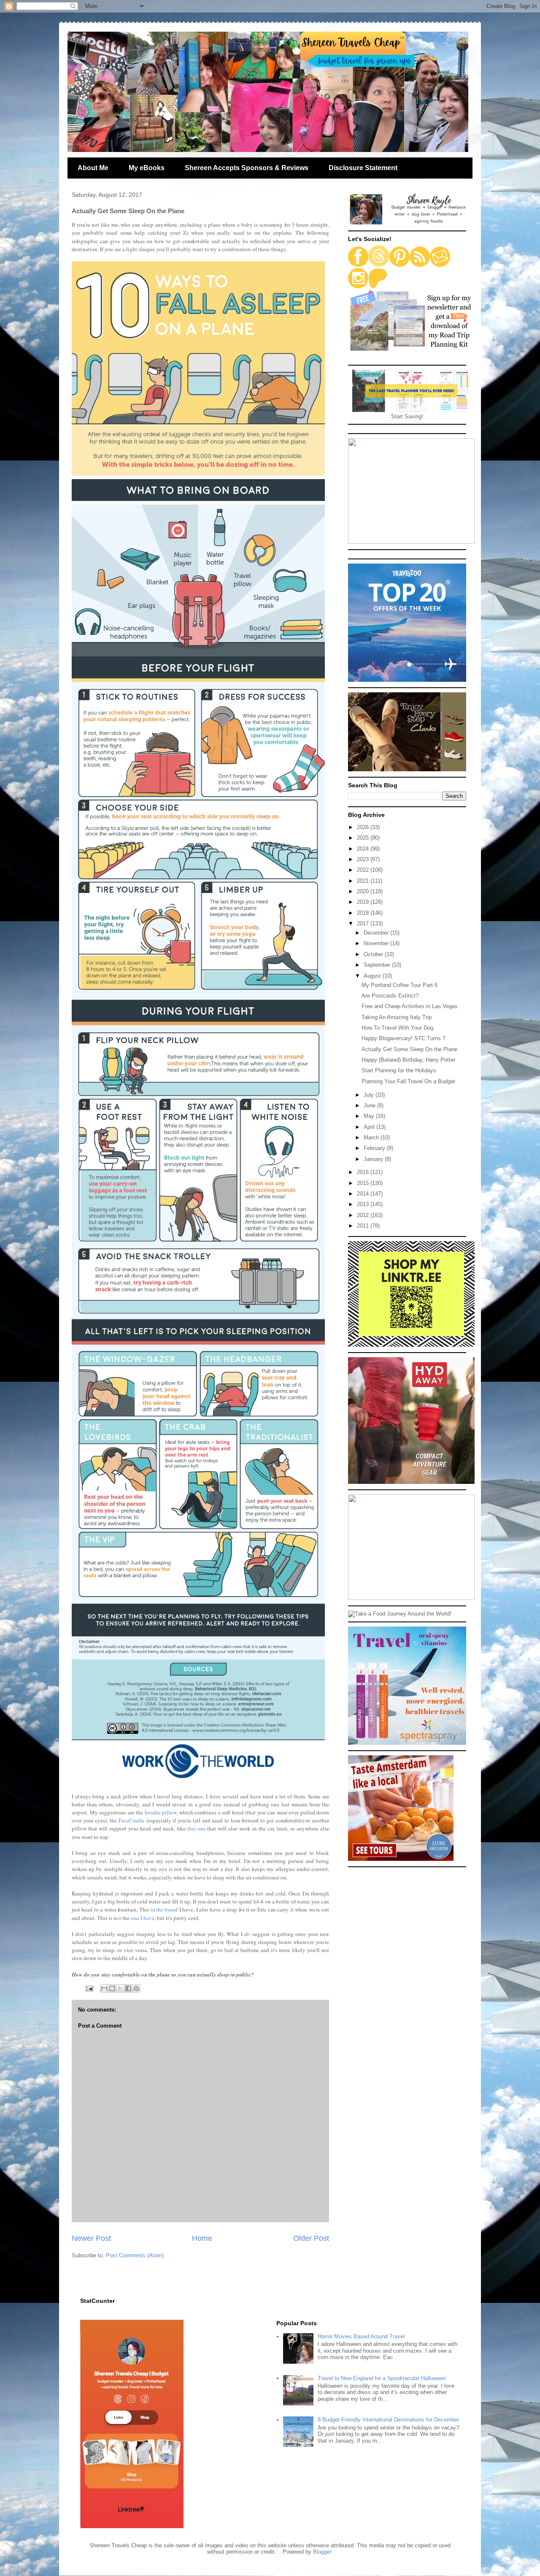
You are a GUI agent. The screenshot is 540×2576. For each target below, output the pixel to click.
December (377, 933)
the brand (167, 1909)
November (377, 943)
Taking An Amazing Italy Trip (397, 1017)
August (373, 976)
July (370, 1095)
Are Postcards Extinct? (390, 996)
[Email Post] (89, 1988)
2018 (364, 913)
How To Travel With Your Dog (397, 1028)
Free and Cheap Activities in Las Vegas (410, 1006)
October (374, 954)
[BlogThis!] (112, 1988)
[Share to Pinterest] (136, 1988)
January (374, 1159)
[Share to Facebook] (128, 1988)
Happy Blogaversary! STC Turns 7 (404, 1038)
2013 (364, 1204)
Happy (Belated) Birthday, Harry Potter (408, 1060)
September (378, 965)
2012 (364, 1215)
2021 (364, 881)
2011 (364, 1226)
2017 (364, 923)
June (370, 1105)
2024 (364, 849)
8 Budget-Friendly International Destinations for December (388, 2420)
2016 (364, 1172)
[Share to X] (120, 1988)
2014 (364, 1194)
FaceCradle (131, 1820)
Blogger (322, 2552)
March (372, 1138)
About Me (93, 168)
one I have (143, 1918)
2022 (364, 870)
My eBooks (147, 168)
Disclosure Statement (363, 168)
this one (197, 1828)
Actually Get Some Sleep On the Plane (409, 1049)
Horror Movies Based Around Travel (361, 2336)
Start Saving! (407, 416)
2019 (364, 902)
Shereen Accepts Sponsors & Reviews (247, 168)
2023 (364, 859)
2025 (364, 838)
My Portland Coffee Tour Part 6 (400, 985)
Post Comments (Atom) (135, 2255)
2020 (364, 891)
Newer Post (91, 2238)
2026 (364, 827)
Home (202, 2238)
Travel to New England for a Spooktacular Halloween (382, 2378)
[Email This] (104, 1988)
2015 (364, 1183)
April (370, 1127)
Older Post (311, 2238)
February (375, 1148)
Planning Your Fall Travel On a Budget (408, 1081)
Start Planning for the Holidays (399, 1070)
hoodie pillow (161, 1812)
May (370, 1116)
